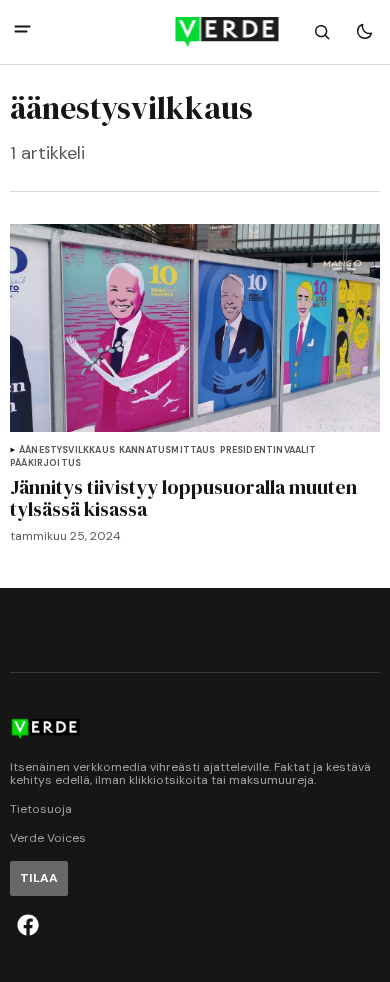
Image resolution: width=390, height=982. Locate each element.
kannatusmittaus (167, 450)
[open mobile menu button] (22, 31)
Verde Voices (48, 838)
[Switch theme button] (364, 32)
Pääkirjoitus (45, 463)
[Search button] (322, 32)
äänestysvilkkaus (67, 450)
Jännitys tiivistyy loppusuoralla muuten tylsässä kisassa (183, 498)
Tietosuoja (41, 809)
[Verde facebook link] (28, 925)
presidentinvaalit (268, 450)
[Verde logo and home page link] (195, 32)
